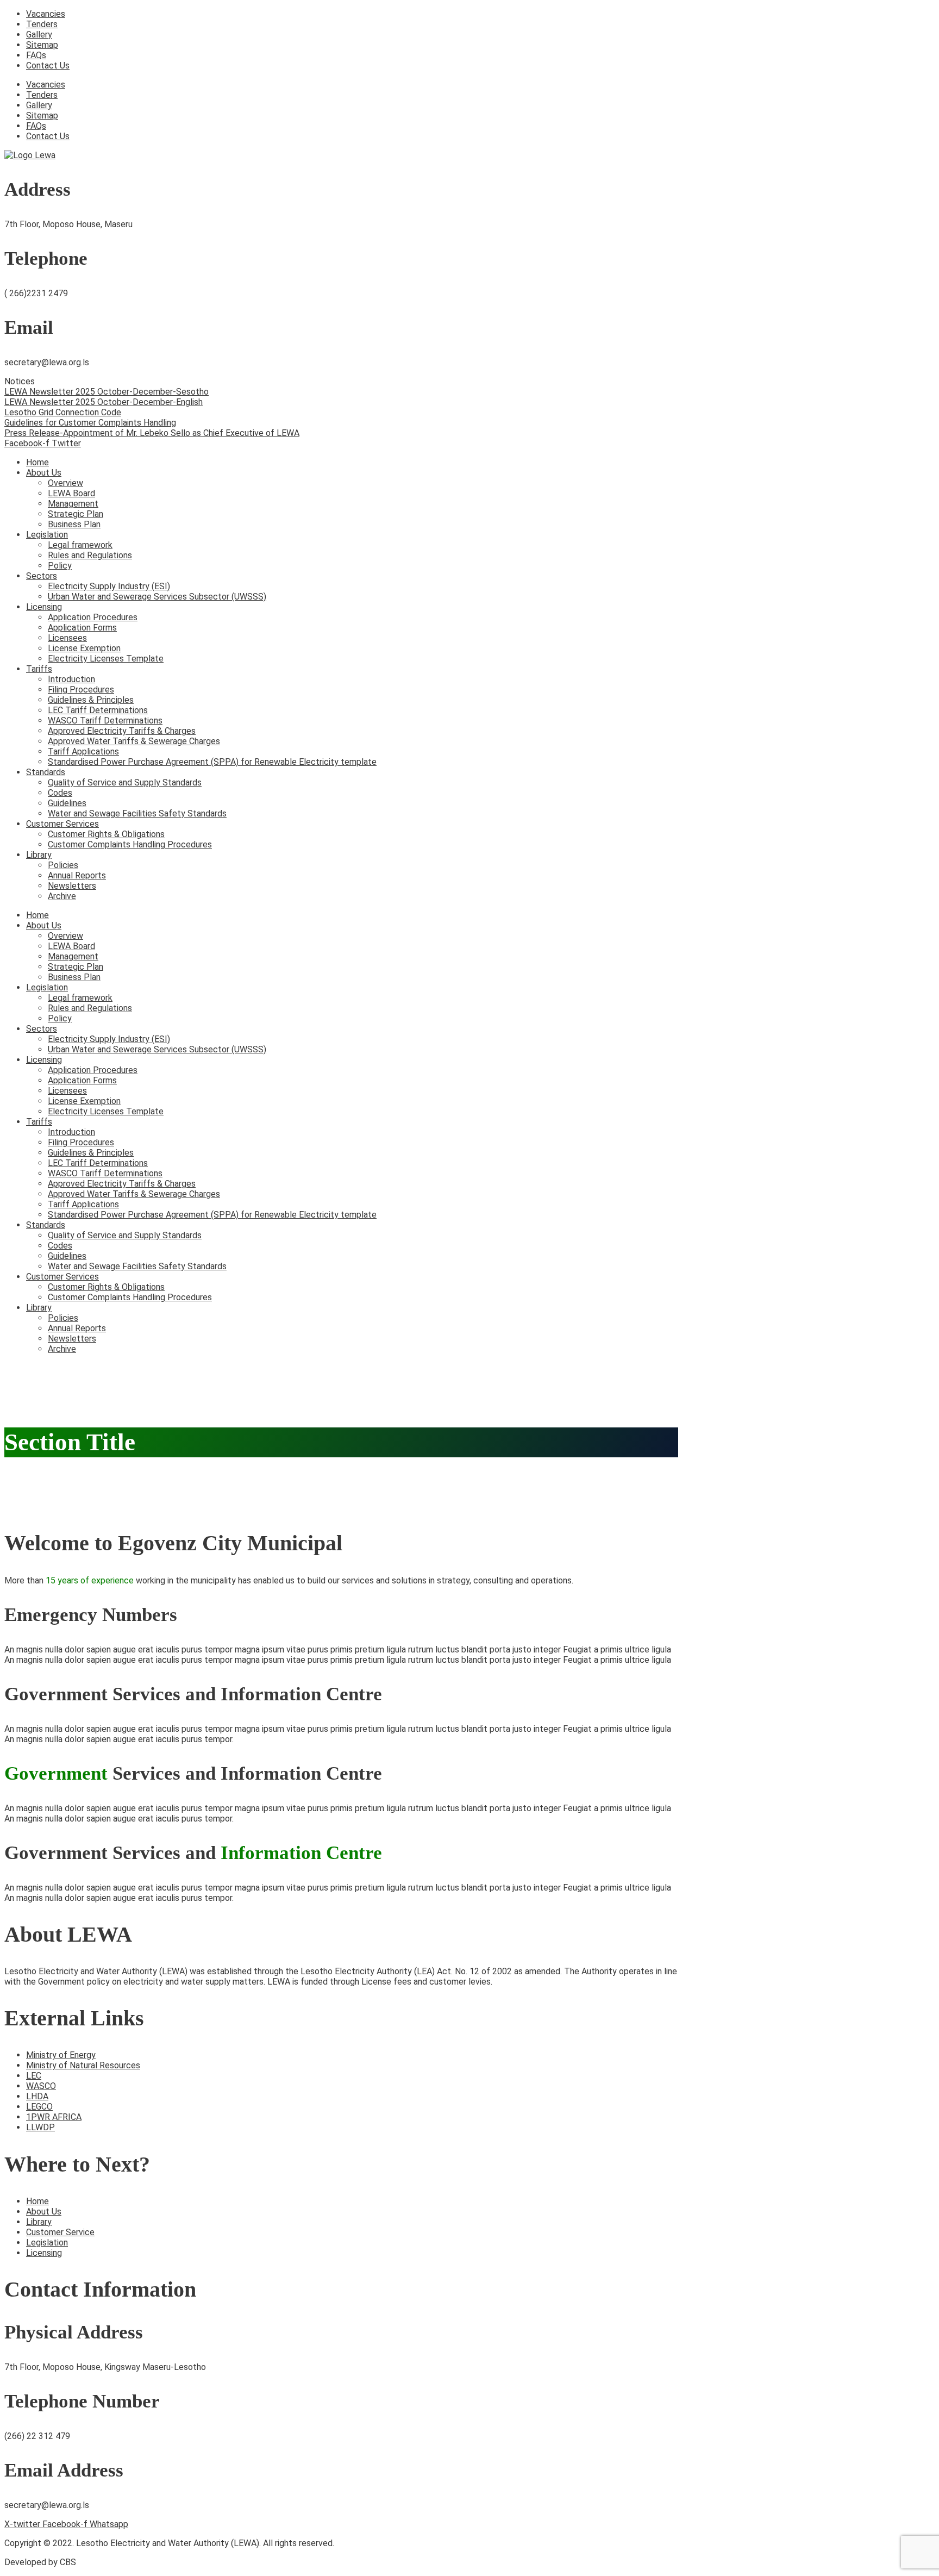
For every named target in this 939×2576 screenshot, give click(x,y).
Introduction (71, 679)
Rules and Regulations (90, 555)
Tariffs (39, 669)
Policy (60, 566)
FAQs (36, 55)
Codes (60, 793)
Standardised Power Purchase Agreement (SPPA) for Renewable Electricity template (212, 762)
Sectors (42, 576)
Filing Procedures (81, 690)
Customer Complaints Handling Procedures (130, 844)
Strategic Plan (76, 514)
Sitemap (42, 45)
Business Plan (74, 524)
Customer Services (62, 824)
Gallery (39, 35)
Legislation (47, 535)
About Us (44, 473)
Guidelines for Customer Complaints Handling (90, 423)
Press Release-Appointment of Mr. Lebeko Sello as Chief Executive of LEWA (152, 433)
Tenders (42, 24)
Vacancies (46, 14)
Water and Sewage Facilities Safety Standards (137, 813)
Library (39, 855)
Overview (65, 483)
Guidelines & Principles (91, 700)
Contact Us (48, 66)
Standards (46, 772)
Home (37, 462)
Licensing (44, 607)
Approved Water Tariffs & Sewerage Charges (134, 741)
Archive (62, 896)
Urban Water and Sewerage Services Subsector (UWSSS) (157, 597)
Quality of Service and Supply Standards (125, 782)
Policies (63, 865)
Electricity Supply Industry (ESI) (109, 586)
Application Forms (82, 628)
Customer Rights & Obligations (106, 834)
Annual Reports (77, 875)
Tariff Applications (83, 751)
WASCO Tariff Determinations (105, 721)
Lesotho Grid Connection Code (63, 412)
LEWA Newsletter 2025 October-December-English (104, 402)
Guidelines (67, 803)
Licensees (67, 638)
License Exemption (84, 648)
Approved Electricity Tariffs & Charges (122, 731)
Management (73, 504)
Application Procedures (93, 617)
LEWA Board (71, 493)
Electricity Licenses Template (106, 659)
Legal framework (80, 545)
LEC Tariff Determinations (98, 710)
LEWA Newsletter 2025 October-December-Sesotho (107, 392)
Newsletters (72, 886)
